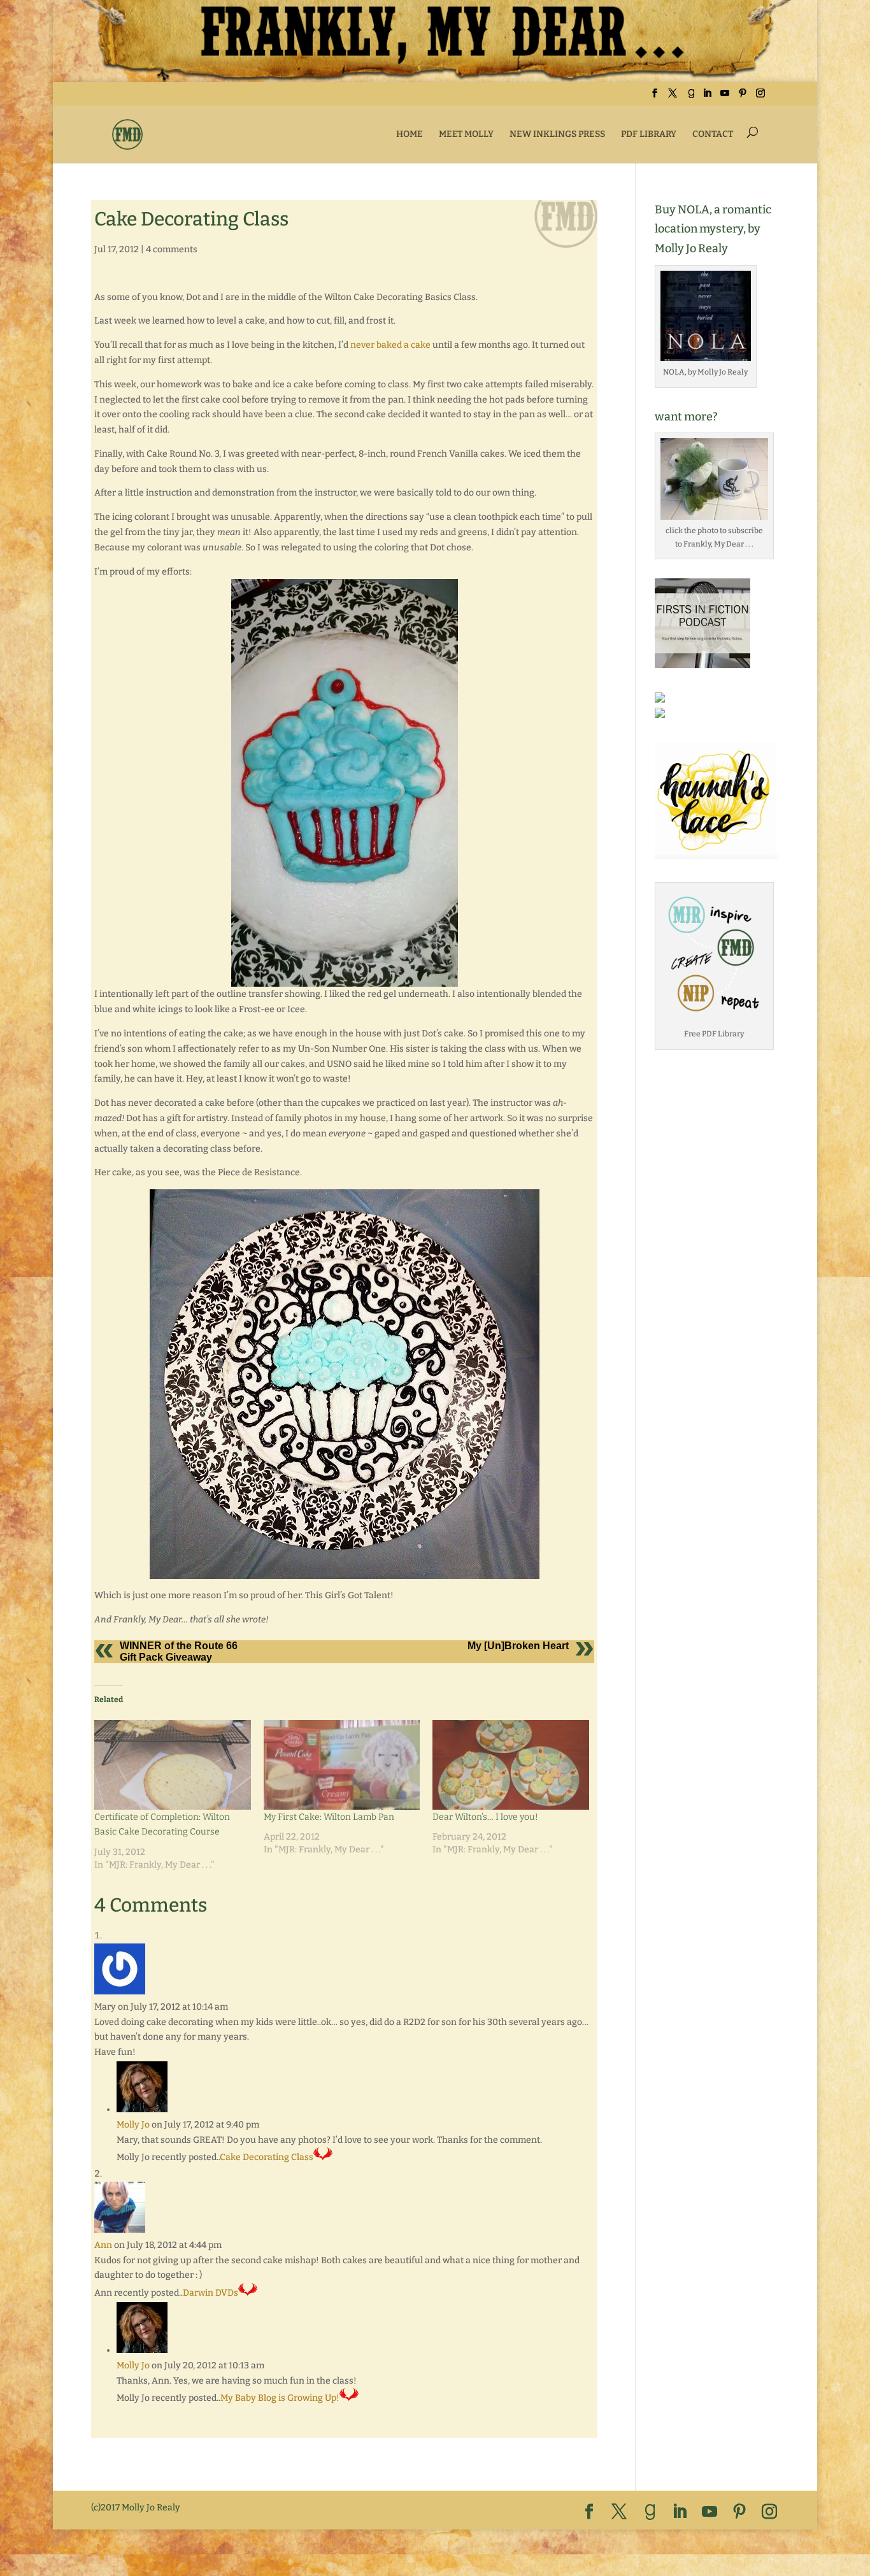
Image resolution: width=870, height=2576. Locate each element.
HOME (410, 134)
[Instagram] (760, 97)
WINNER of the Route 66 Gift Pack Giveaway (179, 1651)
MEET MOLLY (466, 134)
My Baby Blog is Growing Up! (280, 2398)
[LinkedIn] (707, 97)
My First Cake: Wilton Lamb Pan (329, 1817)
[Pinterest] (743, 97)
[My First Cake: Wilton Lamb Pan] (342, 1764)
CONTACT (713, 134)
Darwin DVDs (210, 2293)
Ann (103, 2245)
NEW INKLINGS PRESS (557, 134)
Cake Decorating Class (267, 2157)
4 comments (172, 249)
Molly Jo (133, 2125)
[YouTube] (725, 97)
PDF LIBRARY (649, 134)
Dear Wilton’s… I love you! (485, 1817)
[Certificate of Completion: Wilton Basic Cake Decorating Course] (173, 1764)
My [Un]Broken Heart (518, 1646)
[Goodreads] (691, 97)
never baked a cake (390, 345)
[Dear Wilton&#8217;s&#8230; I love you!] (511, 1764)
